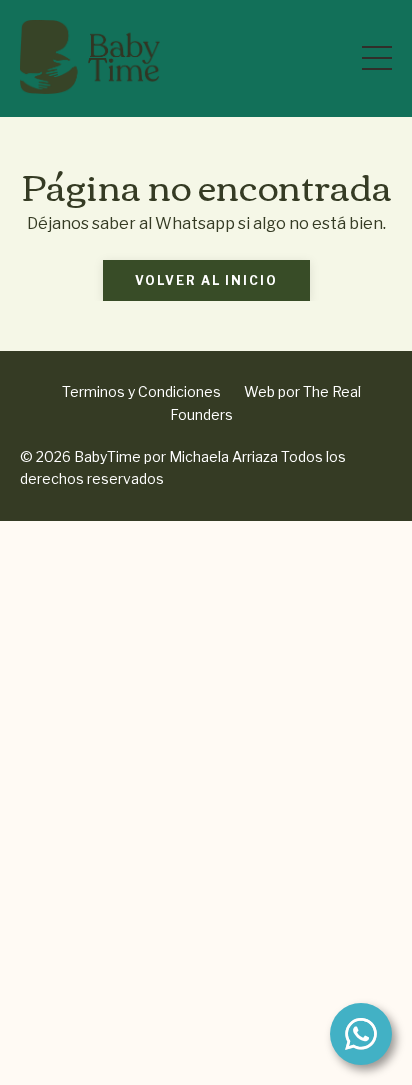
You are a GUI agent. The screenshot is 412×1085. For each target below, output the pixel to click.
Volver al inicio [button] (206, 280)
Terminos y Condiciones (141, 391)
